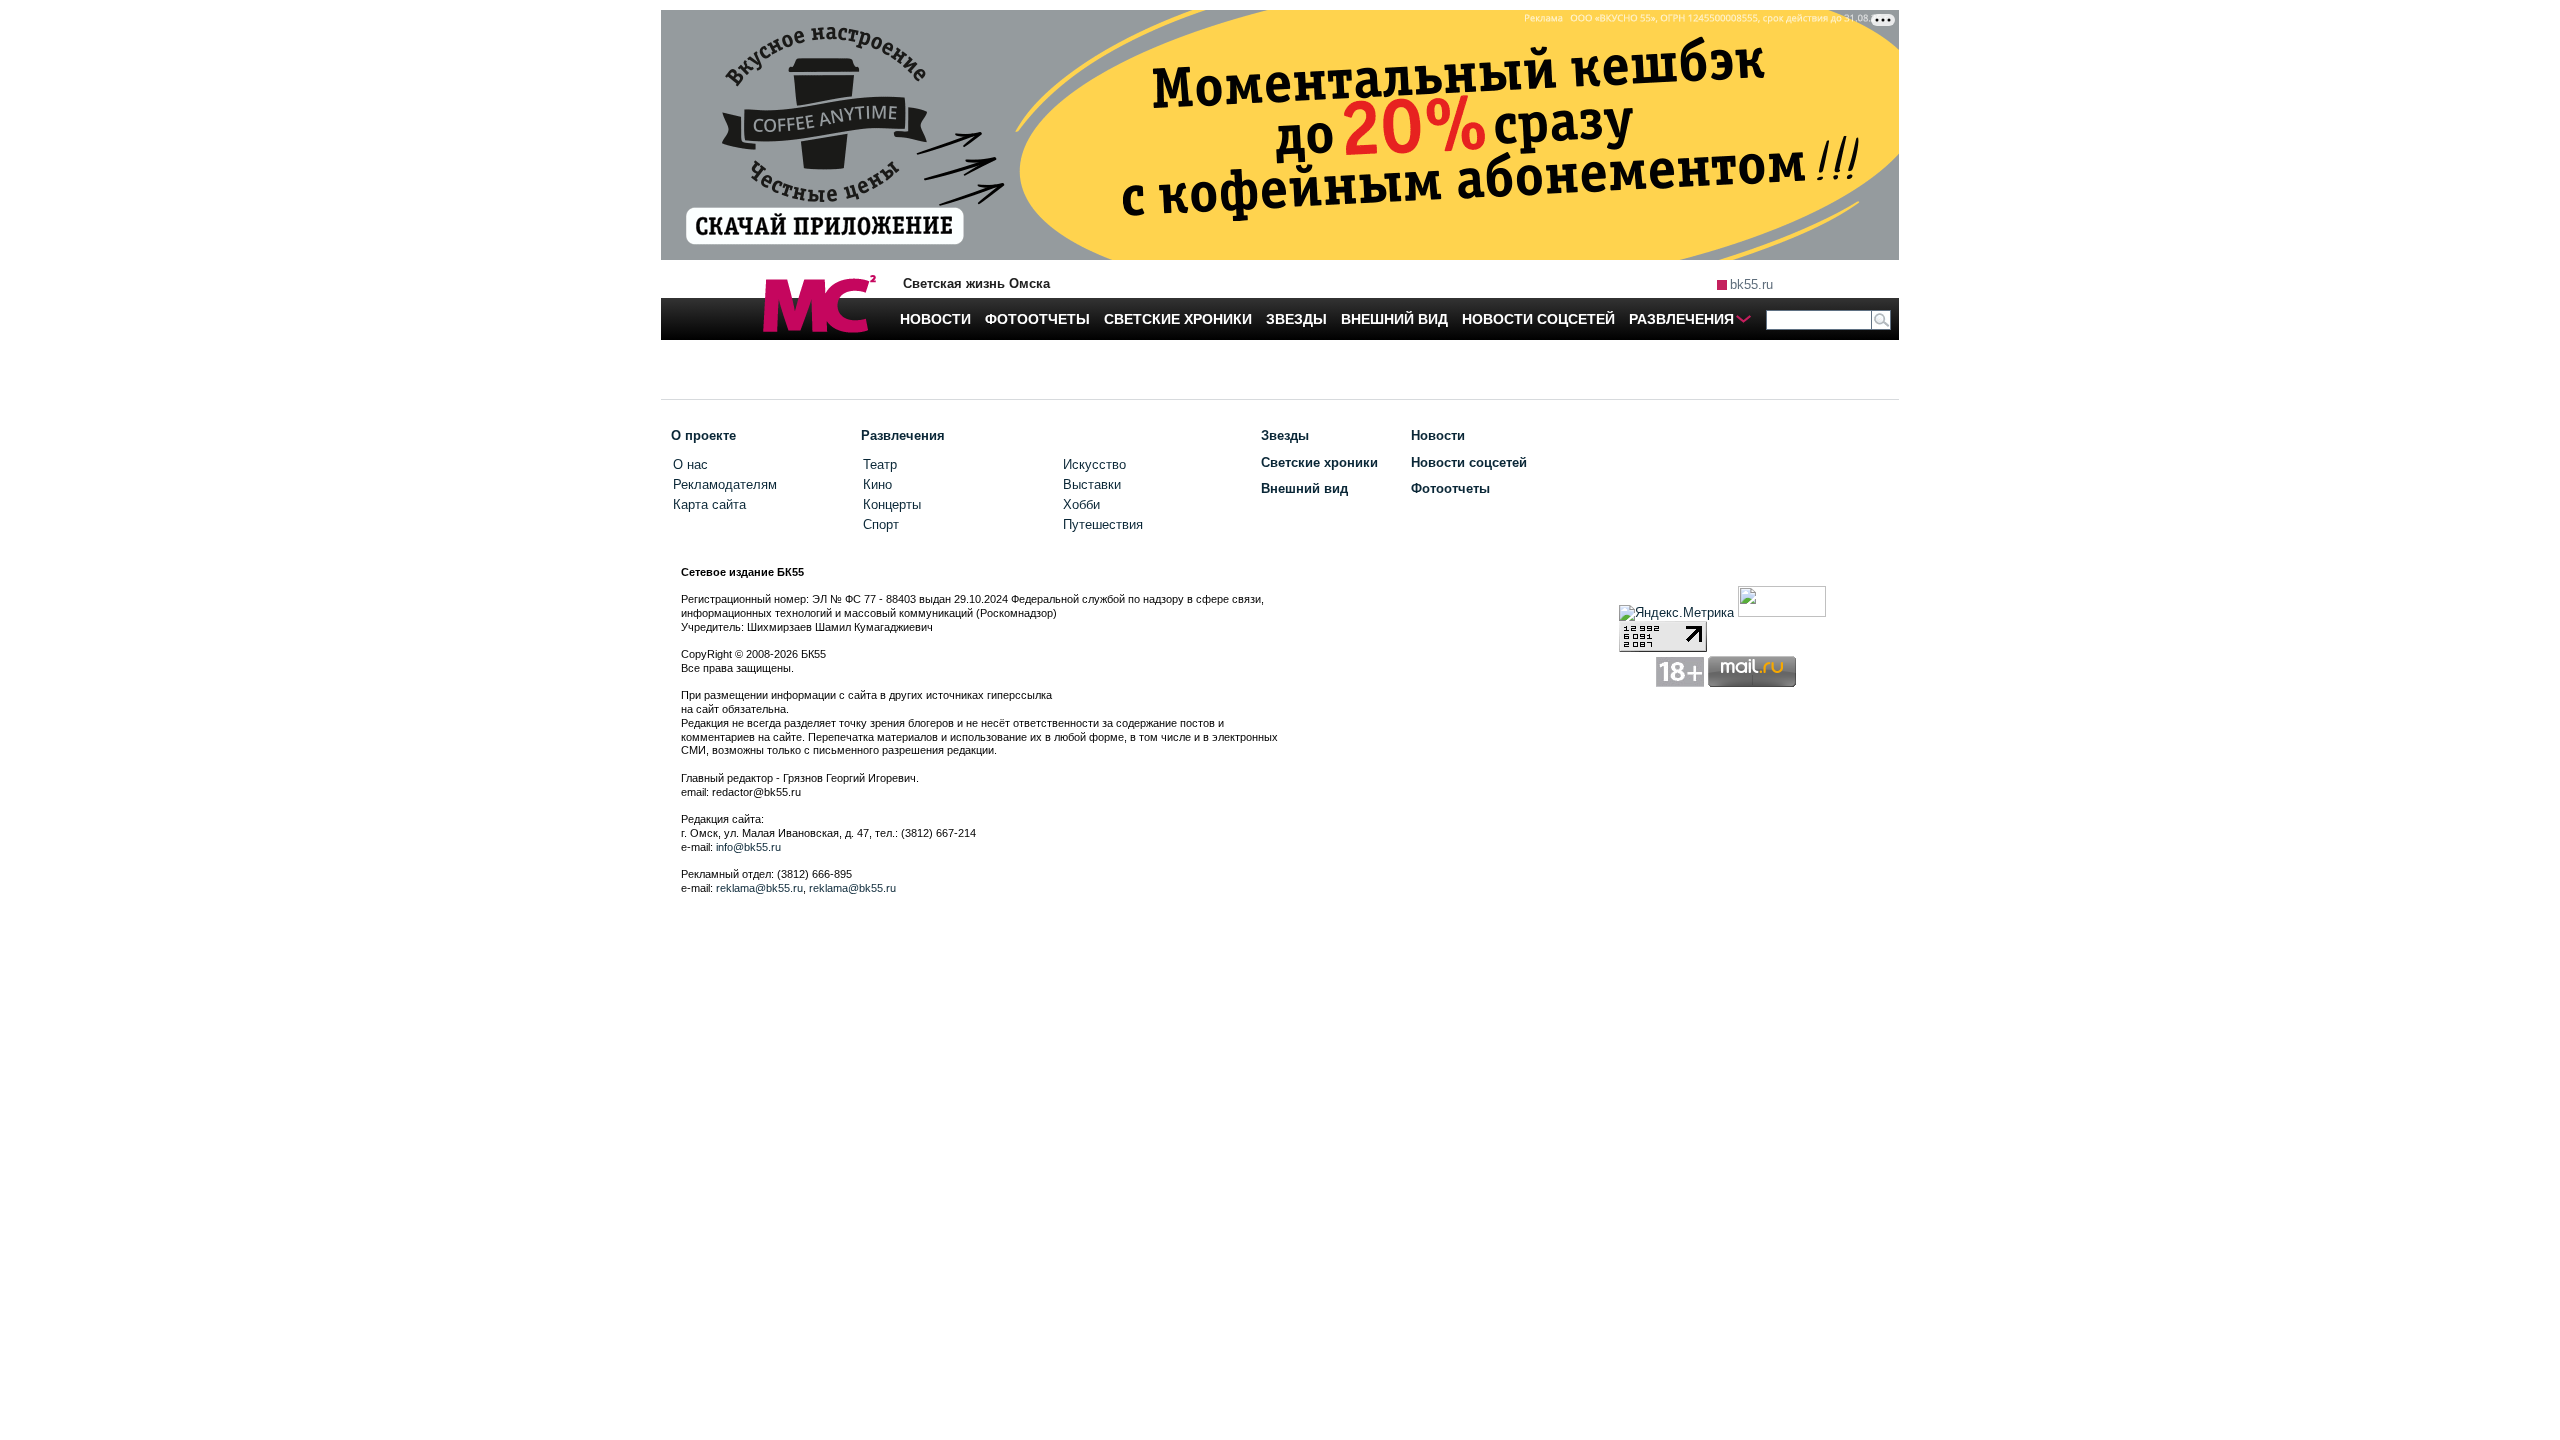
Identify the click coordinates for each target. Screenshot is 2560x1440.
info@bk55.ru (748, 847)
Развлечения (903, 435)
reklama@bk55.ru (759, 888)
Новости (1438, 435)
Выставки (1092, 484)
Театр (880, 464)
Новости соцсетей (1469, 462)
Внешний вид (1304, 488)
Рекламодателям (725, 484)
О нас (690, 464)
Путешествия (1103, 524)
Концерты (892, 504)
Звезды (1285, 435)
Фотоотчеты (1450, 488)
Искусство (1094, 464)
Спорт (881, 524)
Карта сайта (709, 504)
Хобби (1081, 504)
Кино (877, 484)
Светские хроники (1319, 462)
